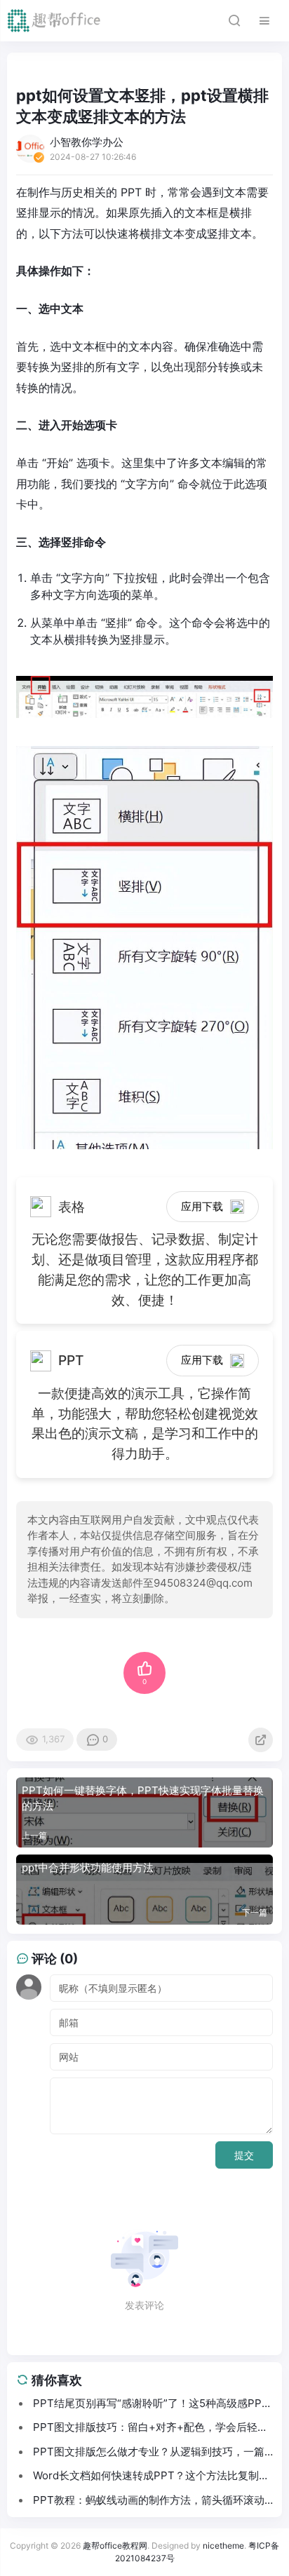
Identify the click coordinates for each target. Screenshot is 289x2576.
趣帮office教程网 (115, 2546)
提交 (244, 2155)
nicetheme (223, 2546)
